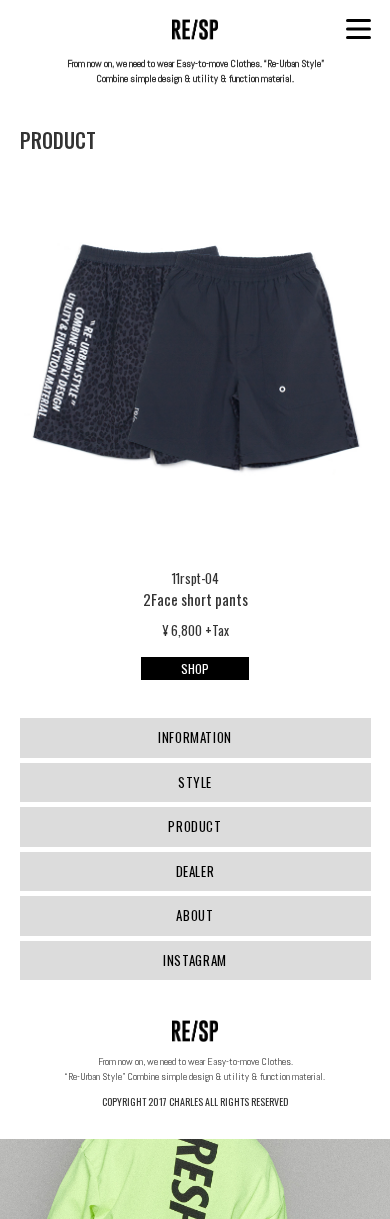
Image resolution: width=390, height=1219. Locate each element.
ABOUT (194, 915)
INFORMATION (195, 737)
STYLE (195, 782)
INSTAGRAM (195, 960)
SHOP (195, 668)
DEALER (195, 871)
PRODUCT (195, 826)
